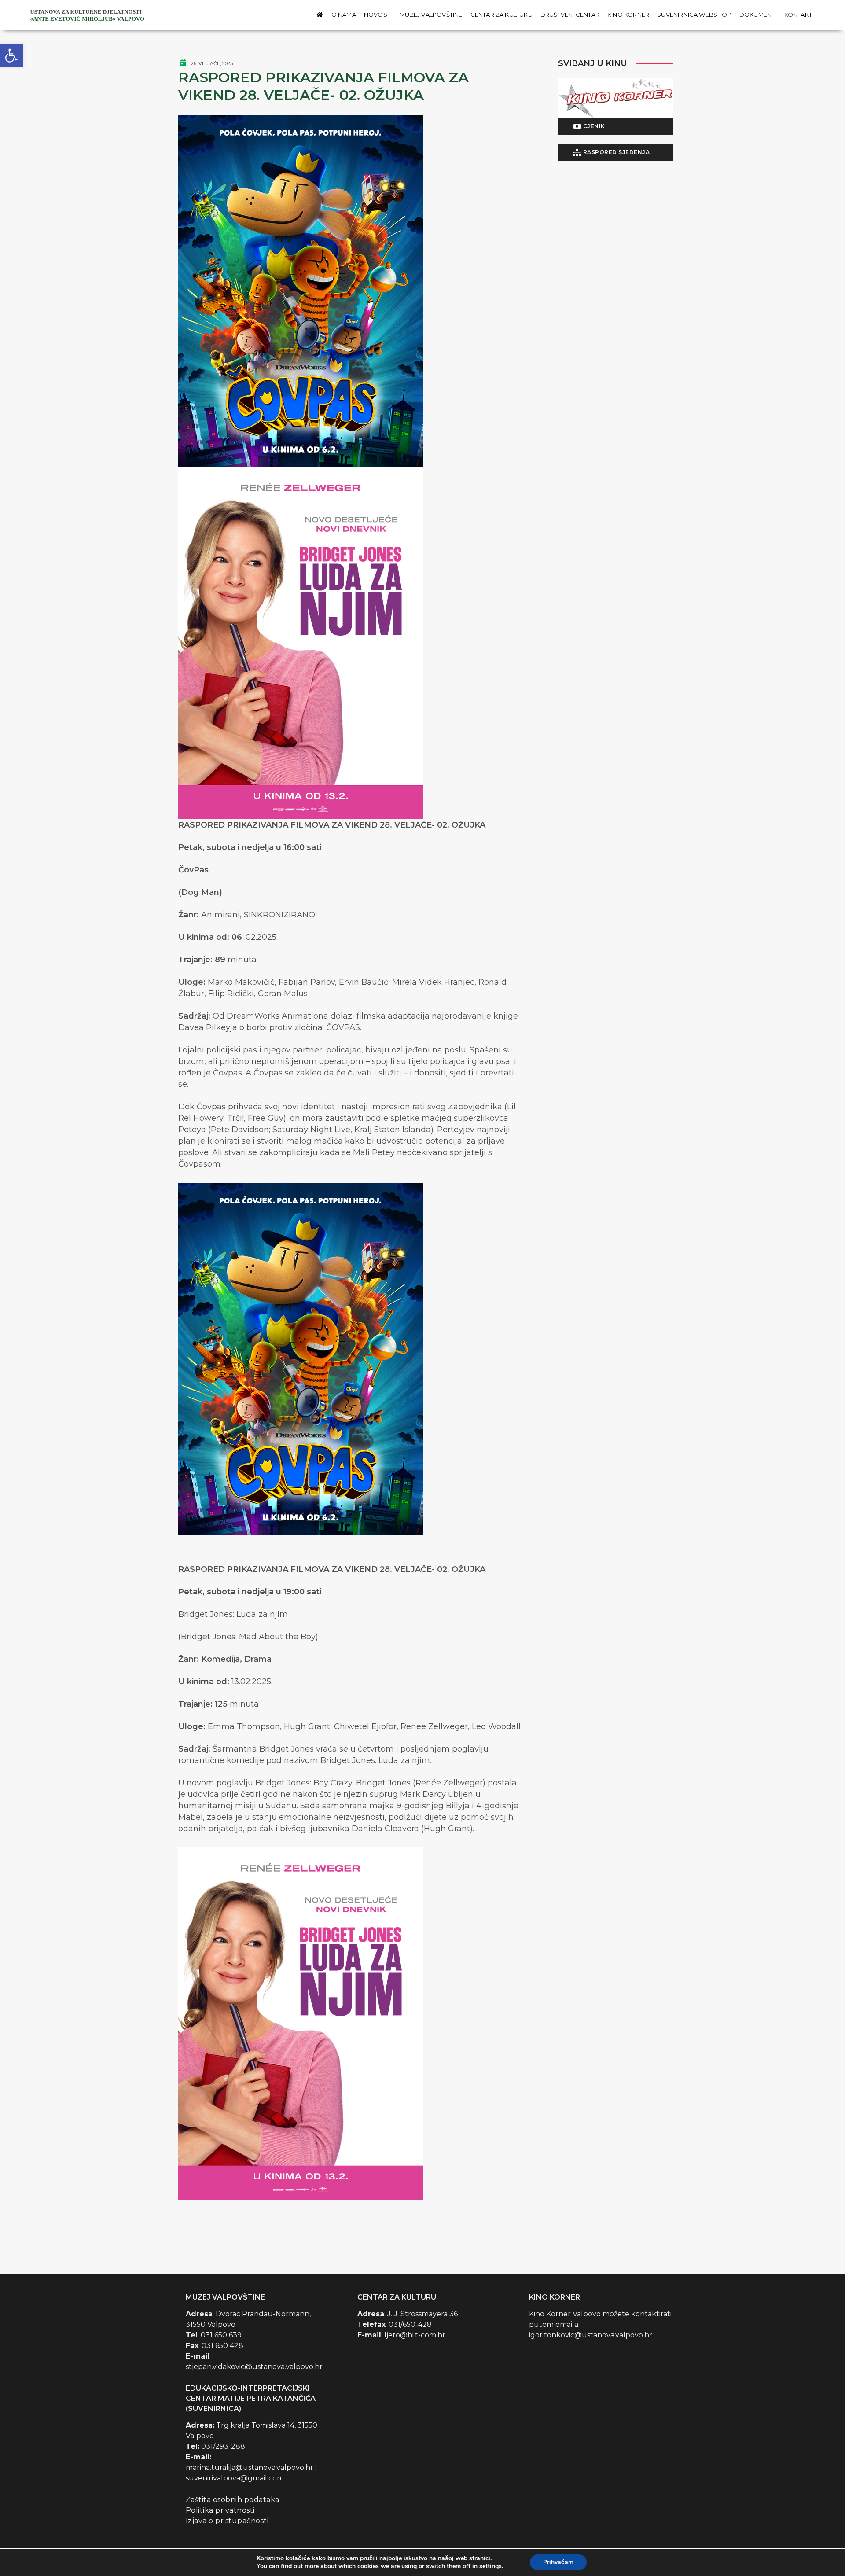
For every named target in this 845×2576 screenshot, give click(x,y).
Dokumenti (758, 15)
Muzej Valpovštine (431, 15)
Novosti (378, 15)
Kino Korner (628, 15)
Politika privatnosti (220, 2510)
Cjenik (593, 126)
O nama (344, 15)
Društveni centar (570, 15)
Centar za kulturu (501, 15)
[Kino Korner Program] (616, 98)
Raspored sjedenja (615, 152)
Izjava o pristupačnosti (227, 2521)
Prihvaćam (558, 2562)
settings (490, 2566)
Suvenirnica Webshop (694, 15)
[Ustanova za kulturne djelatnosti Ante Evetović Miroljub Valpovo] (88, 15)
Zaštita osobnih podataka (233, 2500)
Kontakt (798, 15)
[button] (11, 55)
